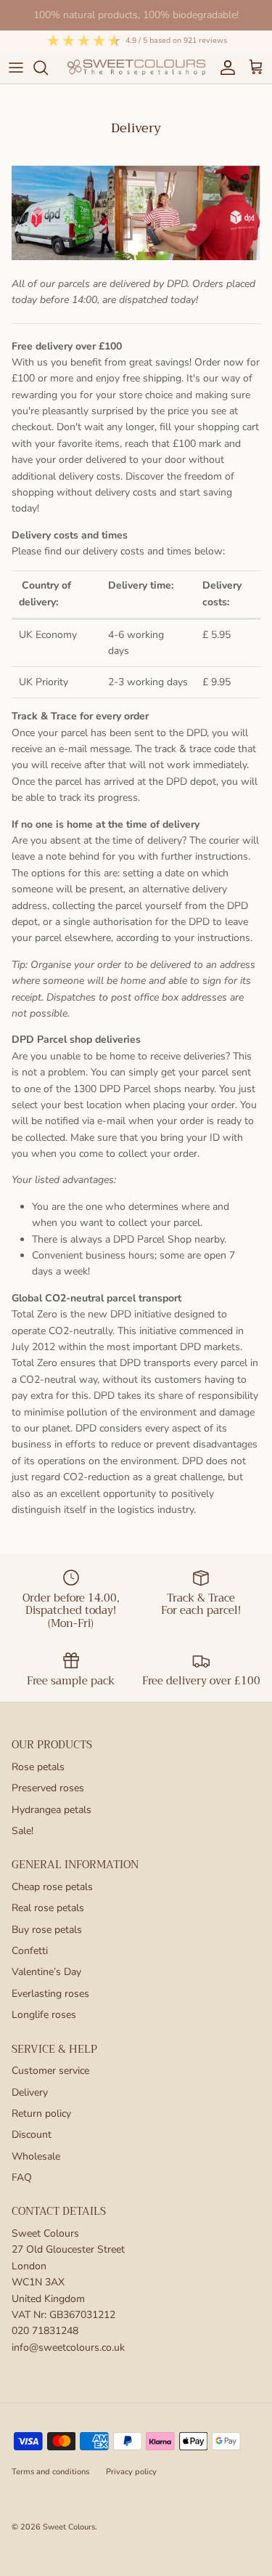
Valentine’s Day (46, 1972)
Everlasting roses (50, 1994)
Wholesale (36, 2156)
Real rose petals (48, 1908)
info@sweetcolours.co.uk (68, 2347)
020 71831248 (45, 2331)
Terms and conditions (50, 2472)
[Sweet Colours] (136, 67)
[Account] (224, 68)
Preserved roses (48, 1788)
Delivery (30, 2092)
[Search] (48, 68)
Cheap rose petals (52, 1887)
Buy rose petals (47, 1930)
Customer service (50, 2071)
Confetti (30, 1951)
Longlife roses (44, 2015)
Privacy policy (131, 2472)
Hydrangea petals (51, 1810)
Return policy (41, 2113)
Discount (32, 2135)
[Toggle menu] (16, 68)
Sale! (22, 1831)
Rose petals (38, 1767)
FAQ (22, 2177)
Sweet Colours (69, 2527)
